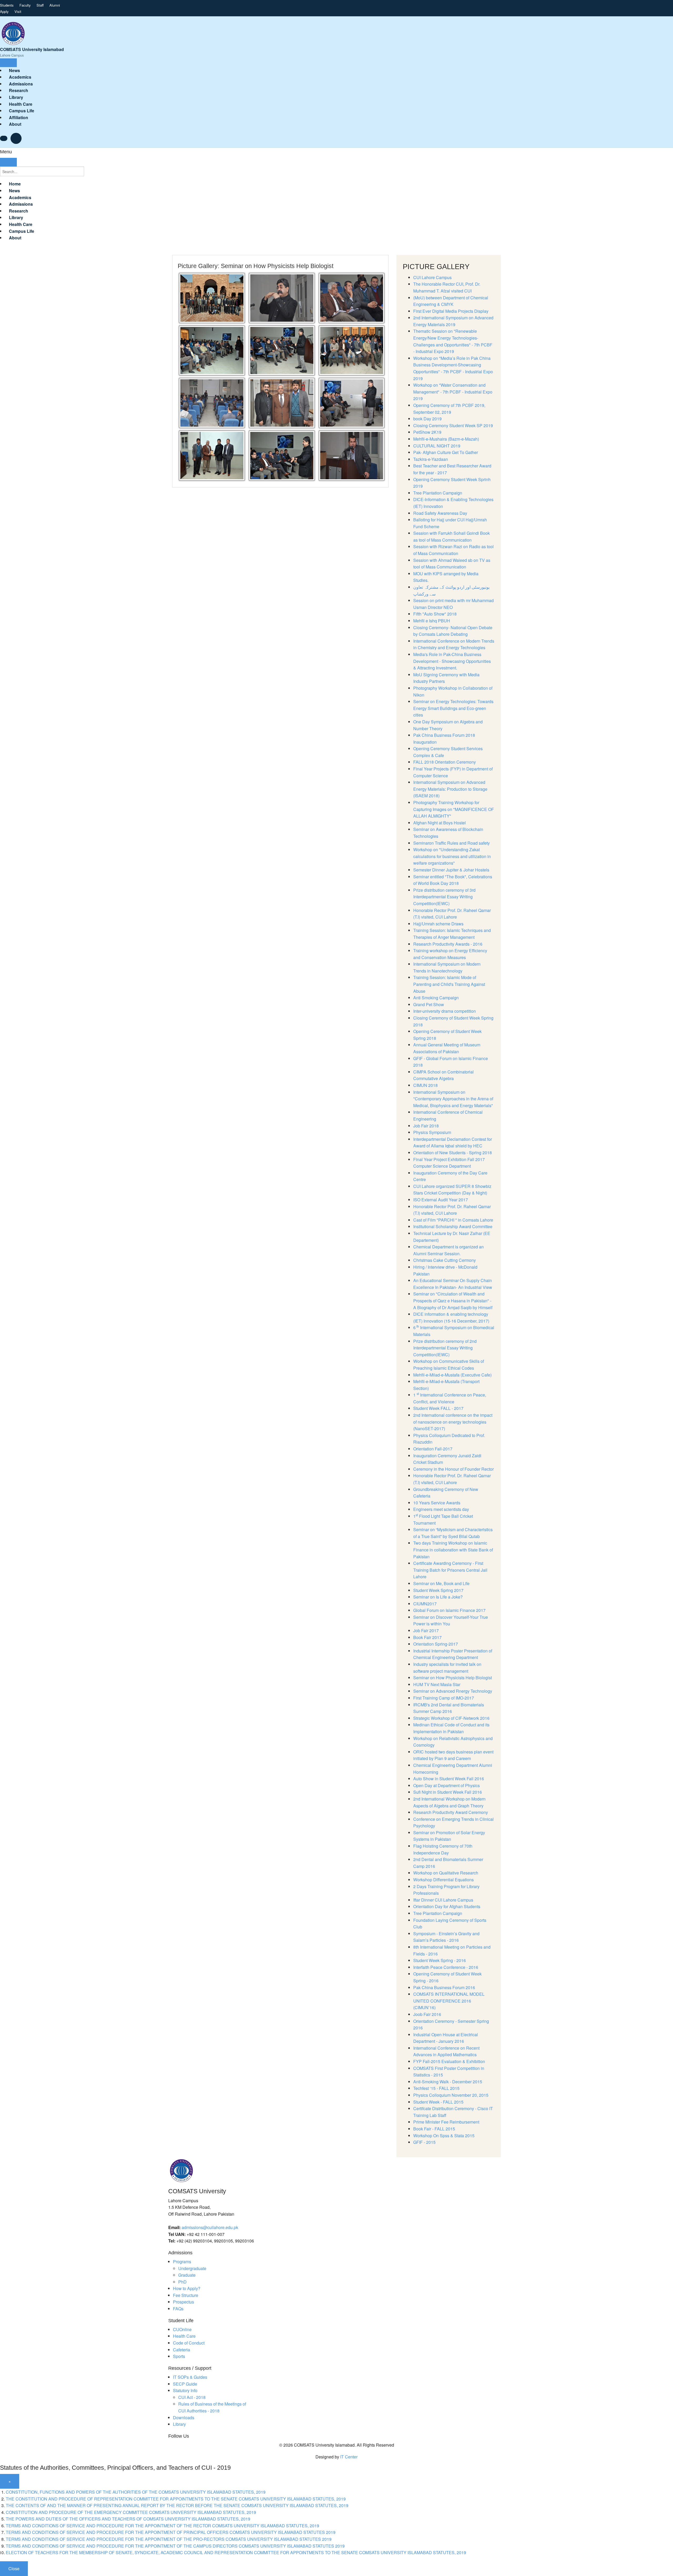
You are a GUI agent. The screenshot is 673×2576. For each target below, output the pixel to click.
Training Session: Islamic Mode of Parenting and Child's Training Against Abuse (449, 984)
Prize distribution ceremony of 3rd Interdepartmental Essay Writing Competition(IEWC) (444, 897)
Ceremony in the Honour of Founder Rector (453, 1469)
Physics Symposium (432, 1132)
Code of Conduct (189, 2343)
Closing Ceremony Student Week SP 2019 (453, 425)
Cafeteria (182, 2350)
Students (7, 5)
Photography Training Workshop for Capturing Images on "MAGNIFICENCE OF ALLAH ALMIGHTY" (454, 809)
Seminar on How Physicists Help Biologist (453, 1678)
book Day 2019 (427, 419)
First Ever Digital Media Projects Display (451, 311)
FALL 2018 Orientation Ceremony (445, 762)
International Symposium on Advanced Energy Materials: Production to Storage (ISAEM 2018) (450, 789)
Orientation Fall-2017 (433, 1449)
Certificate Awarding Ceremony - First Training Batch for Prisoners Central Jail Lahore (450, 1570)
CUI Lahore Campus (432, 277)
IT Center (349, 2457)
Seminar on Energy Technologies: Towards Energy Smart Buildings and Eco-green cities (453, 708)
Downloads (184, 2418)
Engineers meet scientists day (441, 1509)
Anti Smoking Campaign (436, 998)
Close (14, 2569)
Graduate (187, 2275)
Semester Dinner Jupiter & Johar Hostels (451, 870)
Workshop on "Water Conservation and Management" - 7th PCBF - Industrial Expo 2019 (453, 392)
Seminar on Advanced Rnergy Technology (453, 1691)
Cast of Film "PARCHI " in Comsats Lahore (453, 1220)
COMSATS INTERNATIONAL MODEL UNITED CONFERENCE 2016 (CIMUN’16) (449, 2001)
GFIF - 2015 (424, 2142)
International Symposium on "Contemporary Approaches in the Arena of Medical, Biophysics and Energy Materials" (453, 1099)
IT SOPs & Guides (190, 2377)
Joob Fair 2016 (427, 2014)
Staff (40, 5)
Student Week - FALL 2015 (438, 2102)
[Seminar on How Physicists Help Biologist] (212, 297)
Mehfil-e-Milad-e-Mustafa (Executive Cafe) (452, 1375)
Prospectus (183, 2302)
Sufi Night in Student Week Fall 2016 (448, 1792)
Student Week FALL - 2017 (438, 1408)
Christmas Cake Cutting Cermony (445, 1260)
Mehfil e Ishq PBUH (432, 621)
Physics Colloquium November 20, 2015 (451, 2095)
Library (179, 2424)
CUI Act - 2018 (192, 2397)
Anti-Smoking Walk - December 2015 (448, 2082)
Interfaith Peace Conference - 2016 (446, 1967)
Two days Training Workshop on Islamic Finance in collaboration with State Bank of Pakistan (453, 1550)
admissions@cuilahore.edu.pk (210, 2227)
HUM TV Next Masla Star (437, 1684)
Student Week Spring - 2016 (440, 1960)
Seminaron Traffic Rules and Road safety (452, 843)
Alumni (55, 5)
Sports (179, 2356)
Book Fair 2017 (427, 1637)
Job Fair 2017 (426, 1630)
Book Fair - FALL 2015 (434, 2129)
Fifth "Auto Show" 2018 (435, 614)
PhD (182, 2282)
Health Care (184, 2336)
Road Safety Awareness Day (440, 513)
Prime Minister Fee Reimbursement (446, 2122)
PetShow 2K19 (427, 432)
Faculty (25, 5)
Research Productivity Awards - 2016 (448, 944)
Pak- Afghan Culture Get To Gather (446, 452)
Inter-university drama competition (445, 1011)
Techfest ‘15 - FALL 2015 (436, 2088)
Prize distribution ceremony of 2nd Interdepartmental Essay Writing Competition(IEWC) (445, 1348)
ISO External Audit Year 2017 (441, 1200)
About (15, 124)
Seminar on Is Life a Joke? (438, 1597)
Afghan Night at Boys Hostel (440, 823)
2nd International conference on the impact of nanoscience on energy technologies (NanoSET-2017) (453, 1422)
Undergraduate (192, 2268)
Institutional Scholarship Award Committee (453, 1226)
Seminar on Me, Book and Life (441, 1583)
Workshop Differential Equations (443, 1880)
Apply (4, 11)
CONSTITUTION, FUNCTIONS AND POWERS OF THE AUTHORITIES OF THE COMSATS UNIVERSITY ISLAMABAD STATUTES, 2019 (136, 2492)
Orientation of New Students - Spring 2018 (453, 1153)
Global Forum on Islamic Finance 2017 (449, 1610)
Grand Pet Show (429, 1004)
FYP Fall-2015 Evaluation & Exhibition (449, 2061)
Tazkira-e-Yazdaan (431, 459)
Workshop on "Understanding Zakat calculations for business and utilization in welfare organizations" (452, 856)
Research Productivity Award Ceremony (451, 1812)
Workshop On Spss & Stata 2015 (444, 2136)
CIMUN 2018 (425, 1085)
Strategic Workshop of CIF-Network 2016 (451, 1718)
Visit (18, 11)
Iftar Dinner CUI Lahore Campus (443, 1900)
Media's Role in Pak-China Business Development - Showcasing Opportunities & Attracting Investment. (452, 661)
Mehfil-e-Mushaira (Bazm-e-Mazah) (446, 439)
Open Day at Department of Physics (447, 1785)
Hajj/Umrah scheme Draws (438, 924)
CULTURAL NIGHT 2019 (437, 446)
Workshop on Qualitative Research (446, 1873)
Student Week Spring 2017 (438, 1590)
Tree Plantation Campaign (438, 493)
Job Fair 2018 (426, 1126)
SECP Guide (185, 2384)
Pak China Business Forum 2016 (444, 1987)
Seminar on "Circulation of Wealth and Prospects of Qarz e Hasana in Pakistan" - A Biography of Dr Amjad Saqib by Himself (453, 1300)
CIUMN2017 (425, 1604)
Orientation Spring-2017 (436, 1644)
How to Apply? (187, 2288)
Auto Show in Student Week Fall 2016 (449, 1779)
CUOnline (182, 2329)
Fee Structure (186, 2295)
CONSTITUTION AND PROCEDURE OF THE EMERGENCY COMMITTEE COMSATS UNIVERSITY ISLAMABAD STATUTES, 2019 (131, 2512)
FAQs (178, 2309)
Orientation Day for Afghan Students (447, 1906)
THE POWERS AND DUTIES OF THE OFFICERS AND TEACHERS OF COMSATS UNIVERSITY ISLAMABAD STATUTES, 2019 (128, 2519)
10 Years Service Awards (437, 1503)
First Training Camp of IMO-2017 (444, 1698)
